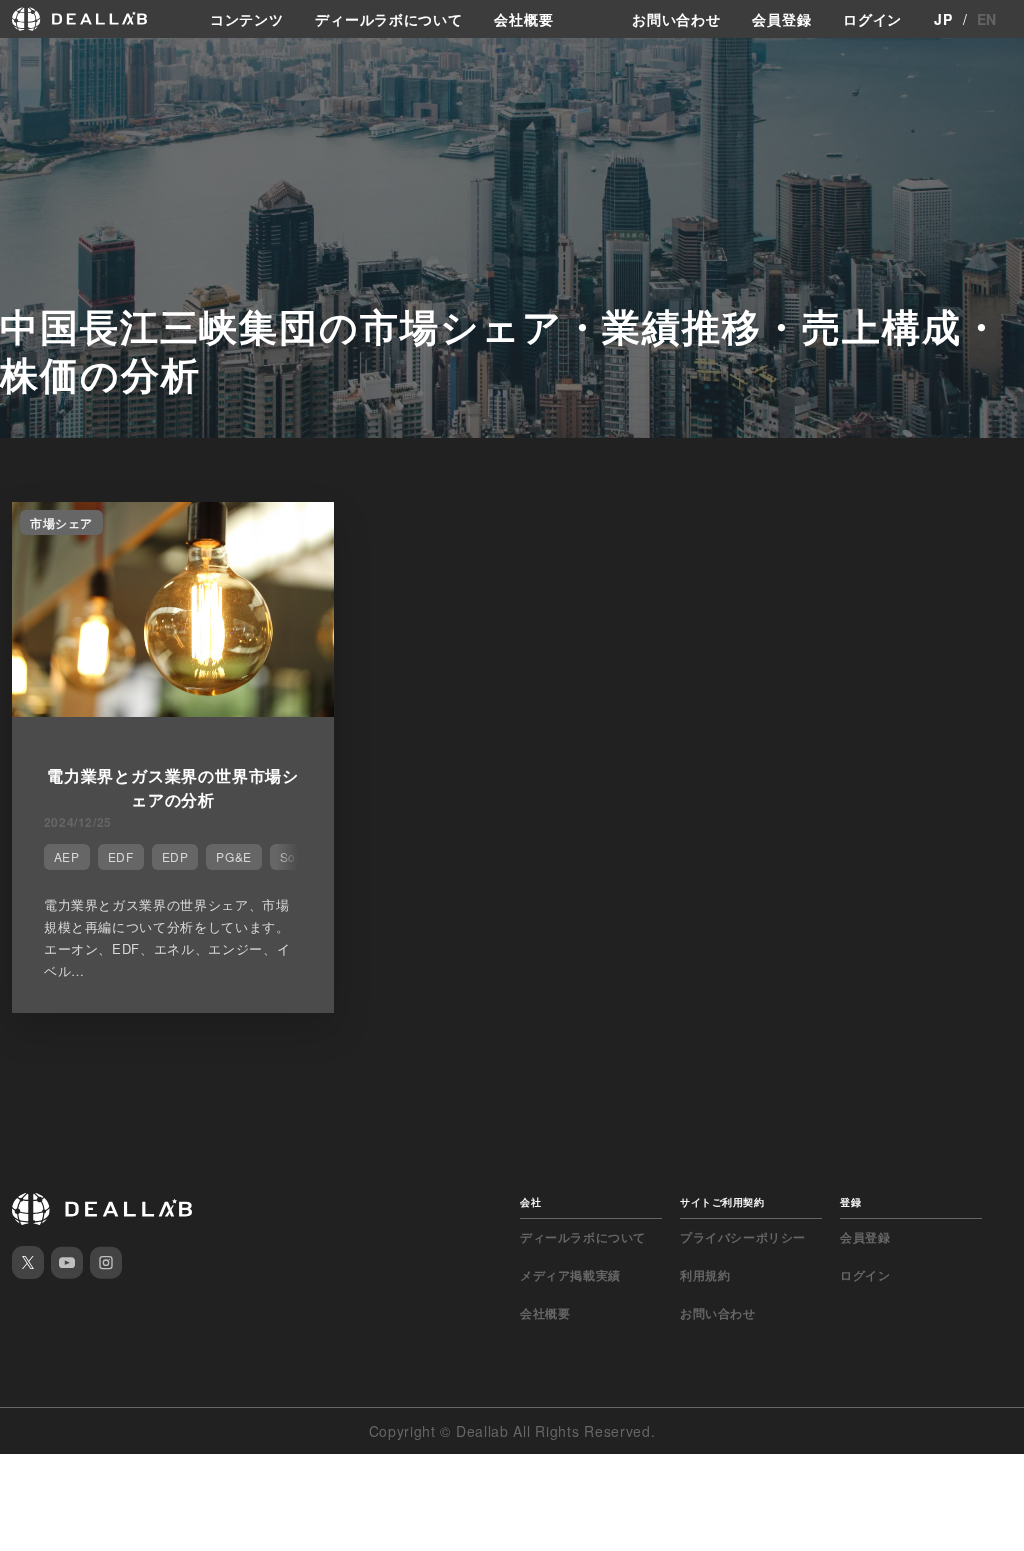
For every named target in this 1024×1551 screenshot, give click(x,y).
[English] (37, 62)
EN (987, 19)
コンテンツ (247, 19)
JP (943, 19)
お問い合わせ (676, 19)
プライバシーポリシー (743, 1237)
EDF (121, 856)
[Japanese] (71, 62)
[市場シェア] (173, 711)
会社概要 (523, 19)
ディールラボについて (388, 19)
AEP (67, 856)
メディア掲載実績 (570, 1275)
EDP (175, 856)
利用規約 (705, 1275)
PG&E (233, 856)
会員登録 (781, 19)
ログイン (872, 19)
